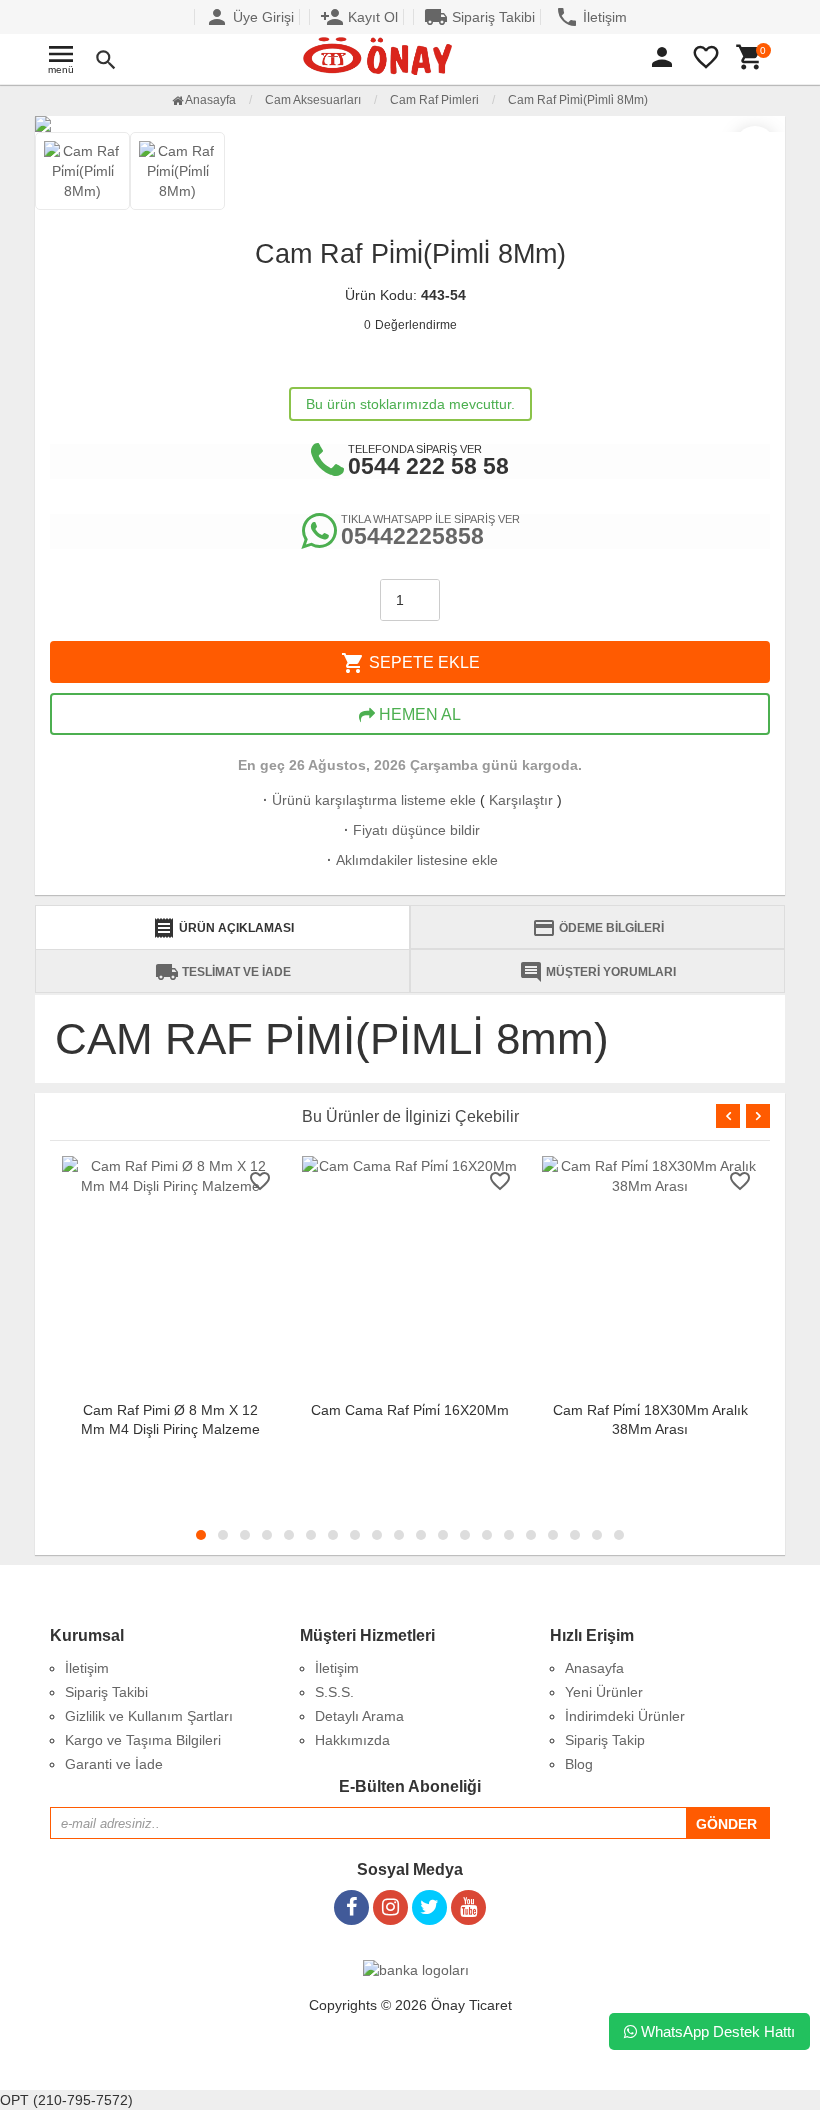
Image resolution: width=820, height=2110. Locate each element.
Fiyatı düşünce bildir (410, 830)
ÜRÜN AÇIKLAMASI (223, 928)
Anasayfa (209, 100)
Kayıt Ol (359, 17)
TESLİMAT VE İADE (223, 972)
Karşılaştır (521, 800)
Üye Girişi (249, 17)
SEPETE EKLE (410, 663)
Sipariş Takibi (479, 17)
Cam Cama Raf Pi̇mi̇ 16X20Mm (410, 1410)
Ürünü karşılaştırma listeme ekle (367, 800)
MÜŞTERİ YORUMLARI (597, 972)
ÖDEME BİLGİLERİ (598, 928)
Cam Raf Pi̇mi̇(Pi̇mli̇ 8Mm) (578, 100)
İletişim (591, 17)
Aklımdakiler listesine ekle (410, 860)
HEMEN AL (418, 714)
